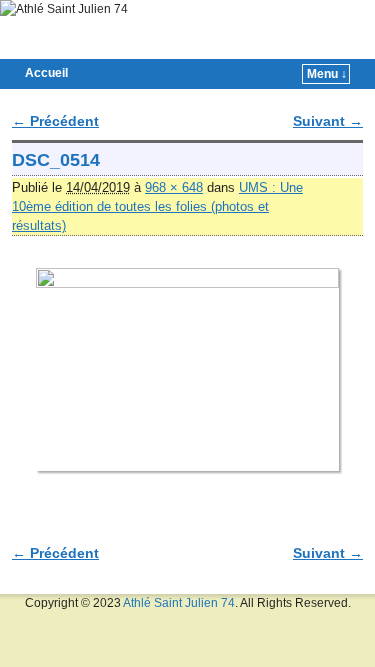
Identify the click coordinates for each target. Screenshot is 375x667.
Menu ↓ (327, 74)
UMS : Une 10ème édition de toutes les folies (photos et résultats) (157, 206)
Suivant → (328, 121)
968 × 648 (174, 187)
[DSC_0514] (187, 369)
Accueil (46, 73)
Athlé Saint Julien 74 (179, 603)
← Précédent (55, 121)
